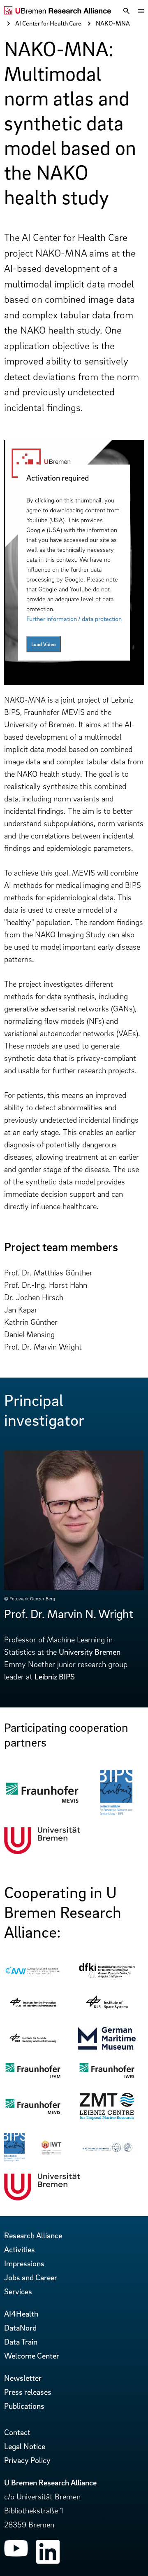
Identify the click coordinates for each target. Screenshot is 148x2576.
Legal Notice (25, 2446)
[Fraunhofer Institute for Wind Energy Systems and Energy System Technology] (107, 2077)
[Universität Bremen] (42, 1851)
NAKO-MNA (113, 23)
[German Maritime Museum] (107, 2047)
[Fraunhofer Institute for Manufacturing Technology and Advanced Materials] (33, 2077)
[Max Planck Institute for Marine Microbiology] (107, 2151)
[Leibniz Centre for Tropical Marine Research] (107, 2118)
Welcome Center (32, 2356)
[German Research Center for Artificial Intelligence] (107, 1976)
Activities (20, 2249)
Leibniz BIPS (55, 1677)
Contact (17, 2432)
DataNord (20, 2328)
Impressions (24, 2263)
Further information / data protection (74, 619)
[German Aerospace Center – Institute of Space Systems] (107, 2013)
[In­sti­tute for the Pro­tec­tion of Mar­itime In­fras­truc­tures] (33, 2009)
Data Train (21, 2342)
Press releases (28, 2392)
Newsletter (23, 2378)
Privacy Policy (27, 2460)
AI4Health (21, 2314)
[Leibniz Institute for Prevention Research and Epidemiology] (116, 1812)
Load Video (44, 644)
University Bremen (90, 1652)
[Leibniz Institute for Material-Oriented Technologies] (51, 2152)
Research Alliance (33, 2235)
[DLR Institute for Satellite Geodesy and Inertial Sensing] (33, 2044)
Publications (24, 2406)
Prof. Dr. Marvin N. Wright (69, 1614)
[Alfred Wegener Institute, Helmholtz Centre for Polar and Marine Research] (33, 1974)
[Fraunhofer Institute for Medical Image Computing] (42, 1802)
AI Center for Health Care (48, 23)
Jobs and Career (31, 2277)
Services (18, 2291)
